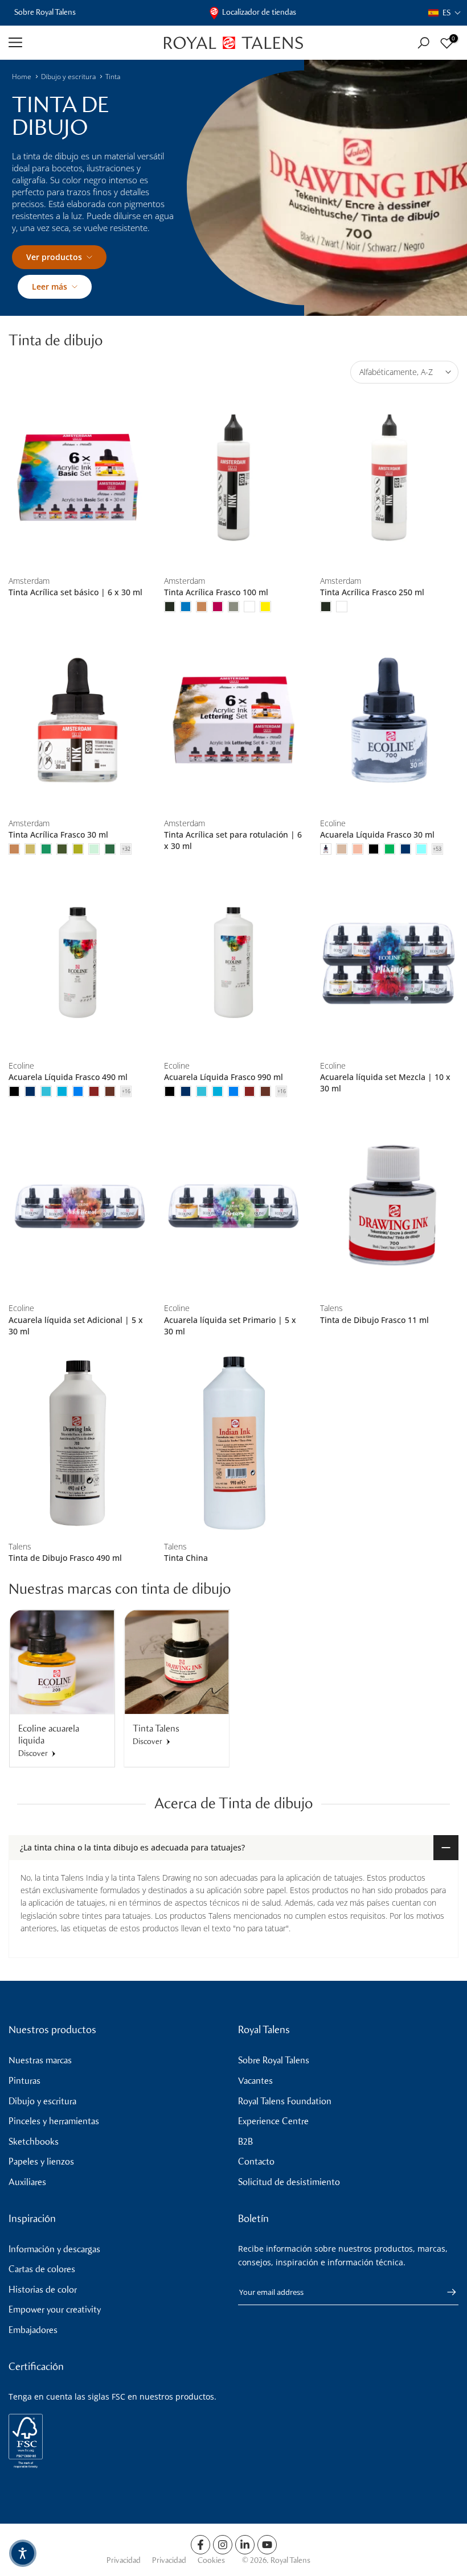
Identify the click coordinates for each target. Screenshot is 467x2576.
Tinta (113, 77)
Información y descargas (54, 2249)
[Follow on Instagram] (223, 2545)
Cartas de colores (42, 2269)
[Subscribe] (446, 2292)
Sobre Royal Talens (45, 12)
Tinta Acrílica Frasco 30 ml (58, 834)
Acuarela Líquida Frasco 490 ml (68, 1077)
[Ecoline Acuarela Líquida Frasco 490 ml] (78, 963)
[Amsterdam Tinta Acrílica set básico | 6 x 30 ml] (78, 478)
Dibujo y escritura (68, 77)
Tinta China (186, 1558)
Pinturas (24, 2081)
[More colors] (126, 849)
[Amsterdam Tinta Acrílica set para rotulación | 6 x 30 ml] (233, 720)
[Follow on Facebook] (200, 2545)
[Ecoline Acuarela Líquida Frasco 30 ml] (389, 720)
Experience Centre (273, 2121)
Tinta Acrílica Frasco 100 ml (216, 592)
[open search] (423, 43)
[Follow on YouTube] (267, 2545)
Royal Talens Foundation (285, 2101)
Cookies (211, 2560)
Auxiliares (27, 2182)
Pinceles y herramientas (54, 2121)
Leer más (50, 287)
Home (22, 77)
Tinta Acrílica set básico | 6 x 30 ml (75, 592)
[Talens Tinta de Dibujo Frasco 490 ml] (78, 1443)
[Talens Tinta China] (233, 1443)
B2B (245, 2142)
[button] (445, 13)
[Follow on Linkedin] (245, 2545)
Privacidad (124, 2560)
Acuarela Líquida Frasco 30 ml (377, 834)
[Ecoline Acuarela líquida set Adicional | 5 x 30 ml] (78, 1205)
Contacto (256, 2161)
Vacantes (255, 2081)
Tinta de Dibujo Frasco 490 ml (65, 1558)
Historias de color (43, 2289)
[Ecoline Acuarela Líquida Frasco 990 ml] (233, 963)
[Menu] (78, 43)
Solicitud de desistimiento (289, 2182)
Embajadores (33, 2330)
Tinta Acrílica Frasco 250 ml (372, 592)
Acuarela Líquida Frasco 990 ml (224, 1077)
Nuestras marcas (40, 2060)
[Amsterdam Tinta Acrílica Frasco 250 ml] (389, 478)
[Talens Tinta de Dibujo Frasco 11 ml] (389, 1205)
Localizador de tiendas (259, 12)
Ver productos (54, 257)
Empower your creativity (55, 2309)
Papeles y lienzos (41, 2161)
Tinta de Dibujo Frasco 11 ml (374, 1320)
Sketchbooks (34, 2142)
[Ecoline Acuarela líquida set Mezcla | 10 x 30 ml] (389, 963)
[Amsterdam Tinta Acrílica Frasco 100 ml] (233, 478)
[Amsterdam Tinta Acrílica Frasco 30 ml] (78, 720)
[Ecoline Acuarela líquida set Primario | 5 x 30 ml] (233, 1205)
